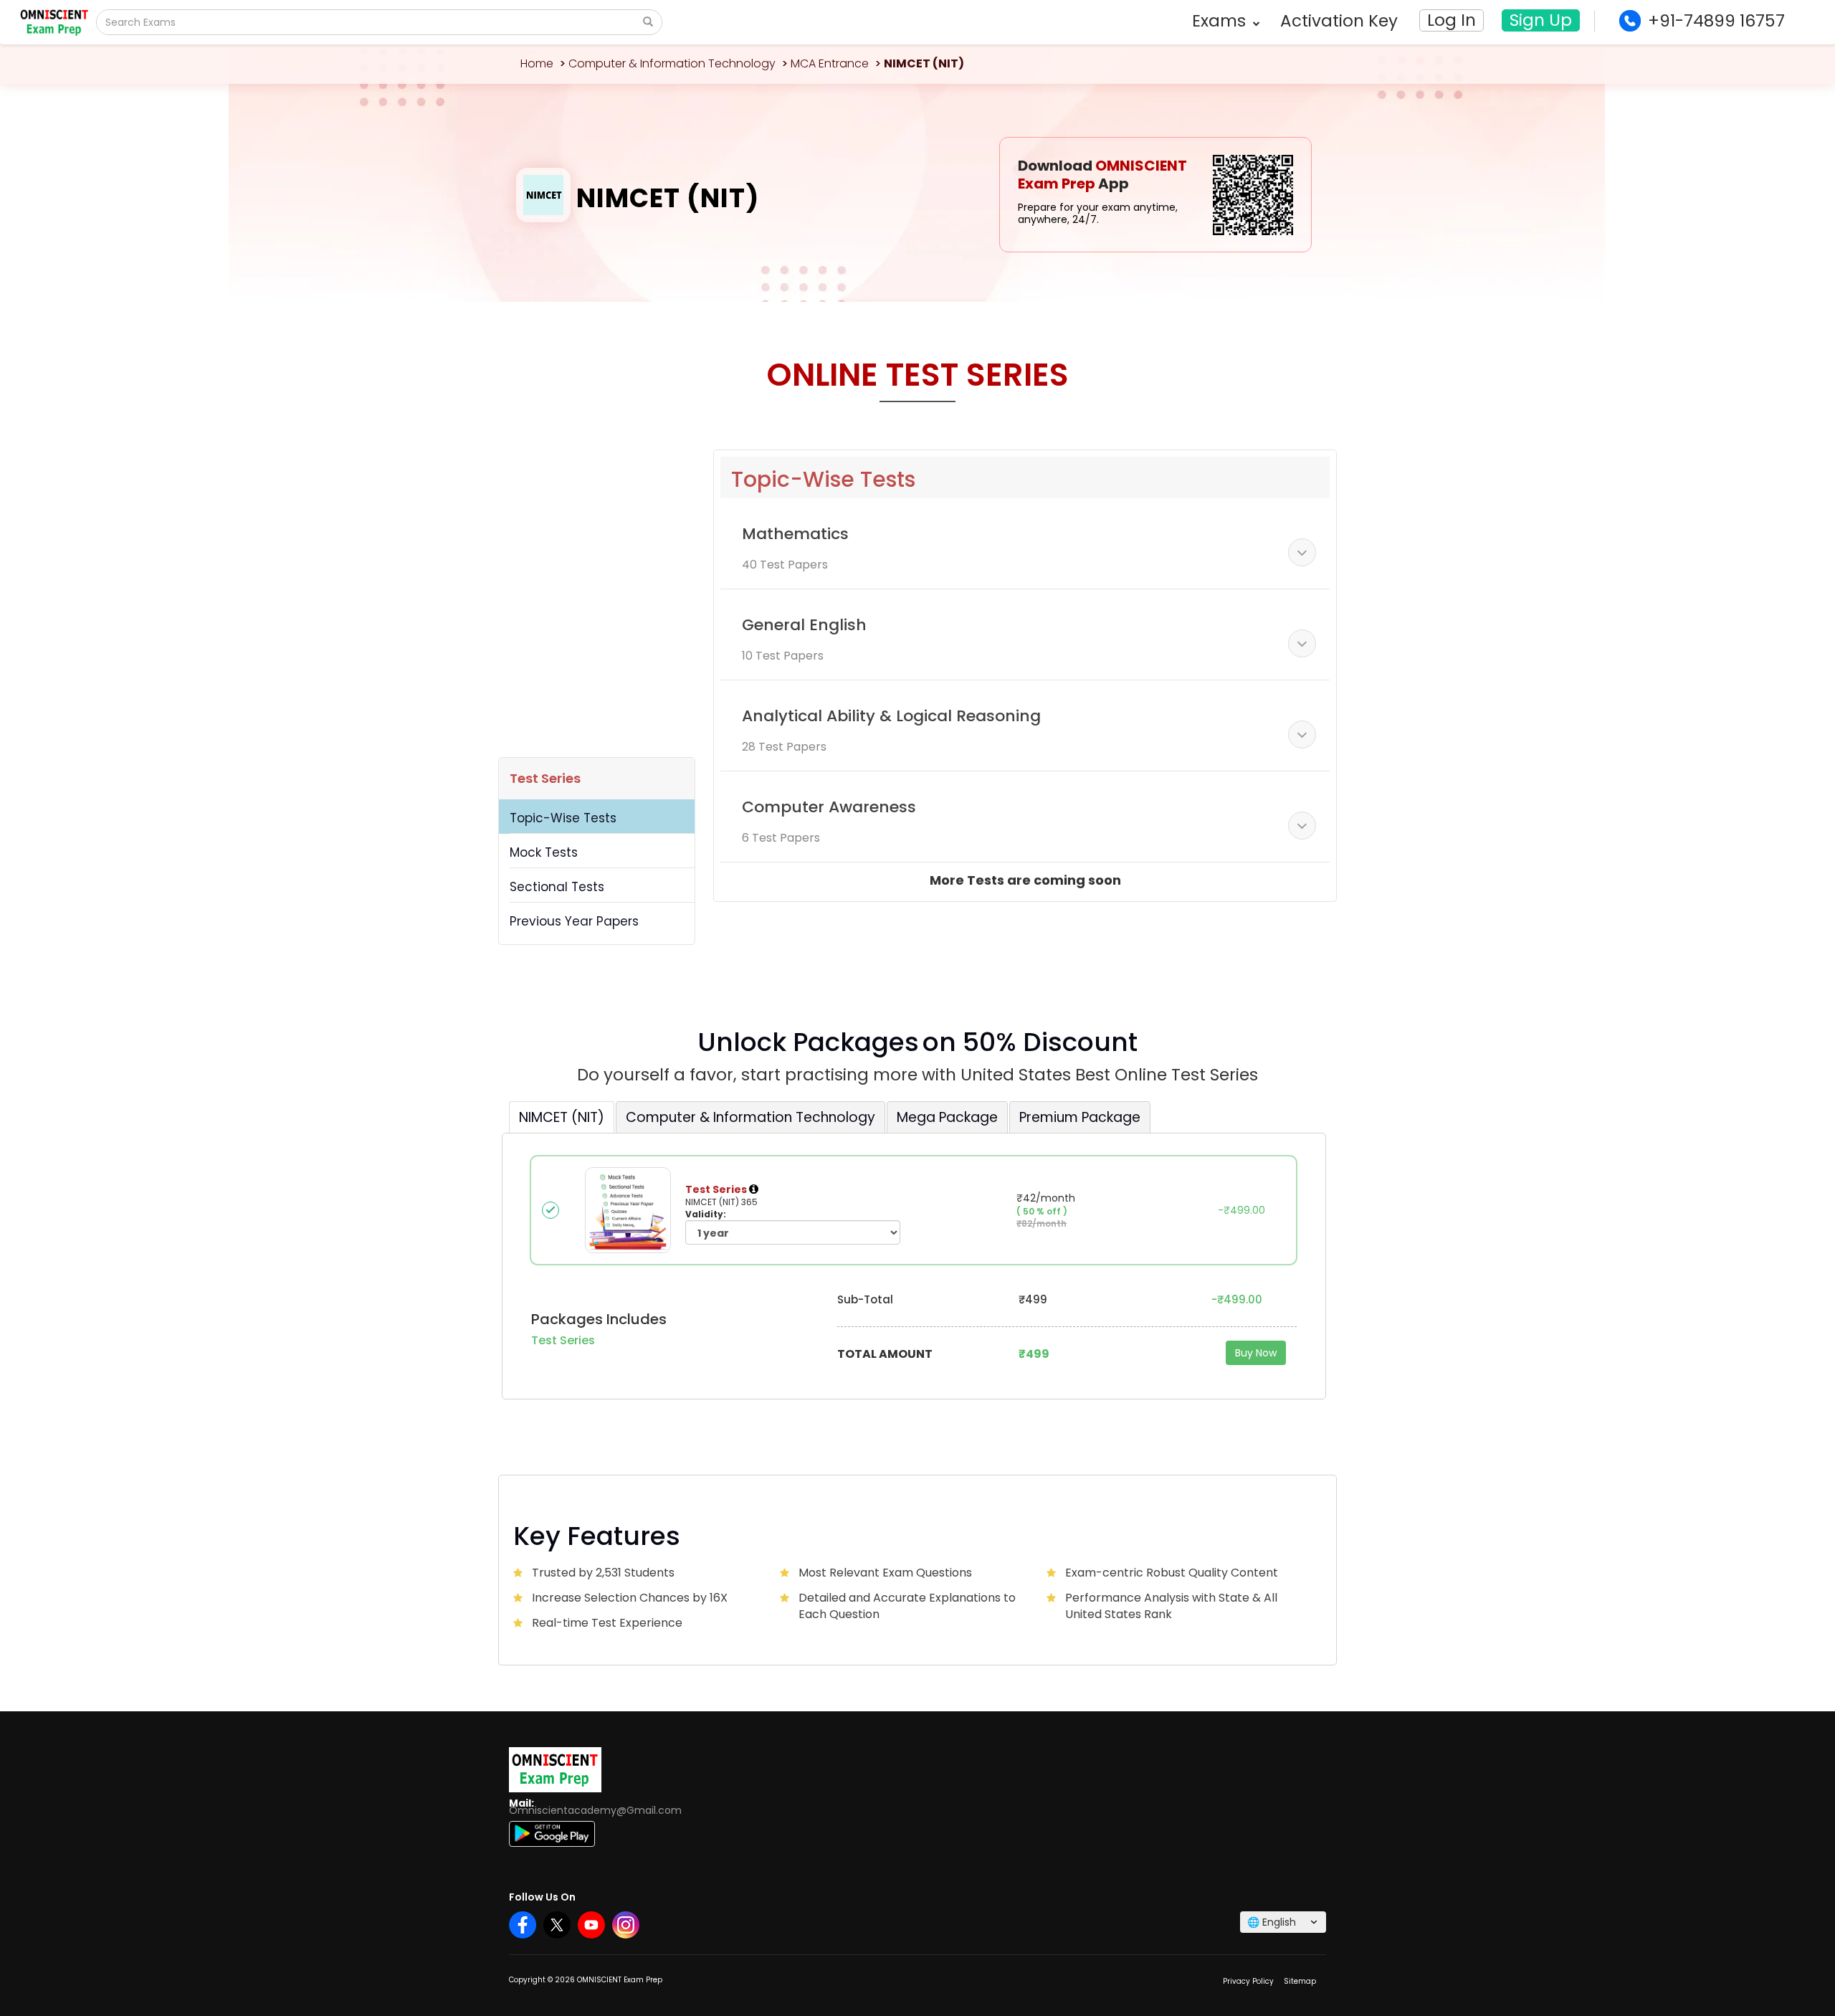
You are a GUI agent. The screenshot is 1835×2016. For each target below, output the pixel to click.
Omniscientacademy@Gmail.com (595, 1810)
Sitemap (1300, 1981)
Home (537, 63)
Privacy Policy (1248, 1981)
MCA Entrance (830, 63)
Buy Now (1256, 1353)
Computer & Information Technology (672, 63)
